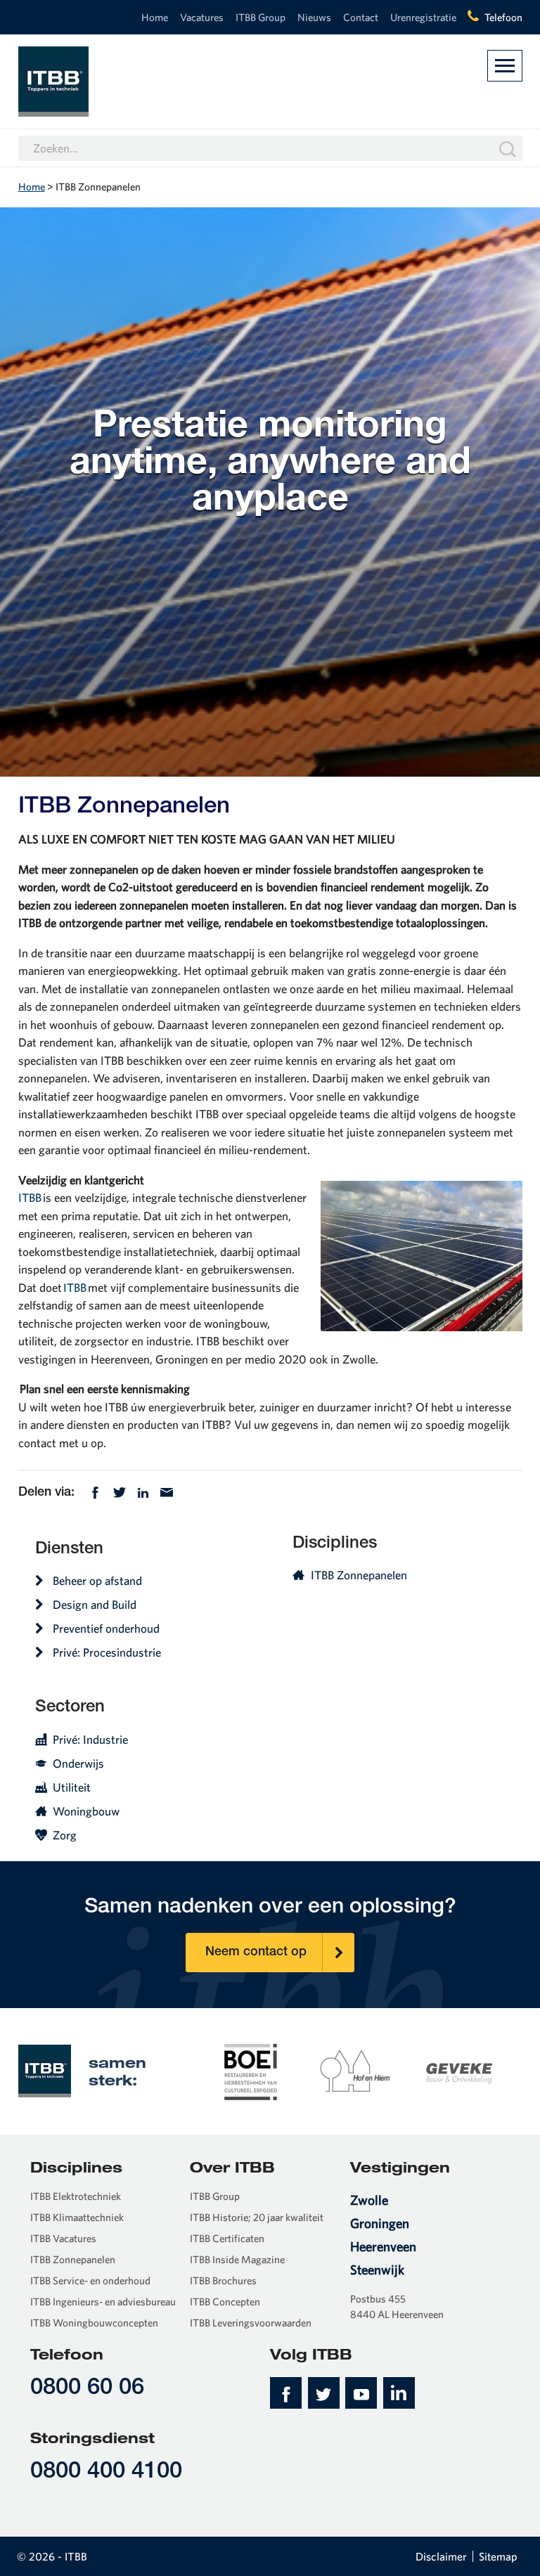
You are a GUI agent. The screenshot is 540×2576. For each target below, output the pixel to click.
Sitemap (498, 2556)
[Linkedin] (143, 1491)
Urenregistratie (423, 17)
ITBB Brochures (223, 2280)
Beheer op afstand (97, 1580)
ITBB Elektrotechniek (76, 2196)
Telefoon (503, 17)
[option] (251, 2071)
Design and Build (95, 1604)
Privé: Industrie (90, 1739)
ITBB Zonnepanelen (359, 1575)
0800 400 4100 (106, 2472)
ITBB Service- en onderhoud (90, 2280)
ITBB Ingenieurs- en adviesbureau (103, 2302)
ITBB (30, 1197)
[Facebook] (95, 1491)
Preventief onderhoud (106, 1628)
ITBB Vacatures (63, 2238)
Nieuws (314, 17)
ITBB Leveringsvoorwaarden (251, 2323)
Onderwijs (78, 1763)
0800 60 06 (87, 2389)
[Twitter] (120, 1491)
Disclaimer (441, 2556)
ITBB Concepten (225, 2302)
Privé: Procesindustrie (107, 1652)
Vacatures (202, 17)
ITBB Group (261, 17)
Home (155, 17)
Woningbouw (86, 1811)
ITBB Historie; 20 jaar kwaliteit (257, 2217)
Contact (361, 17)
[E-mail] (167, 1491)
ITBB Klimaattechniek (77, 2217)
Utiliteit (72, 1787)
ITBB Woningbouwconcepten (94, 2323)
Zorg (65, 1835)
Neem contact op (256, 1953)
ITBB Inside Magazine (237, 2259)
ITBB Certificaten (227, 2238)
